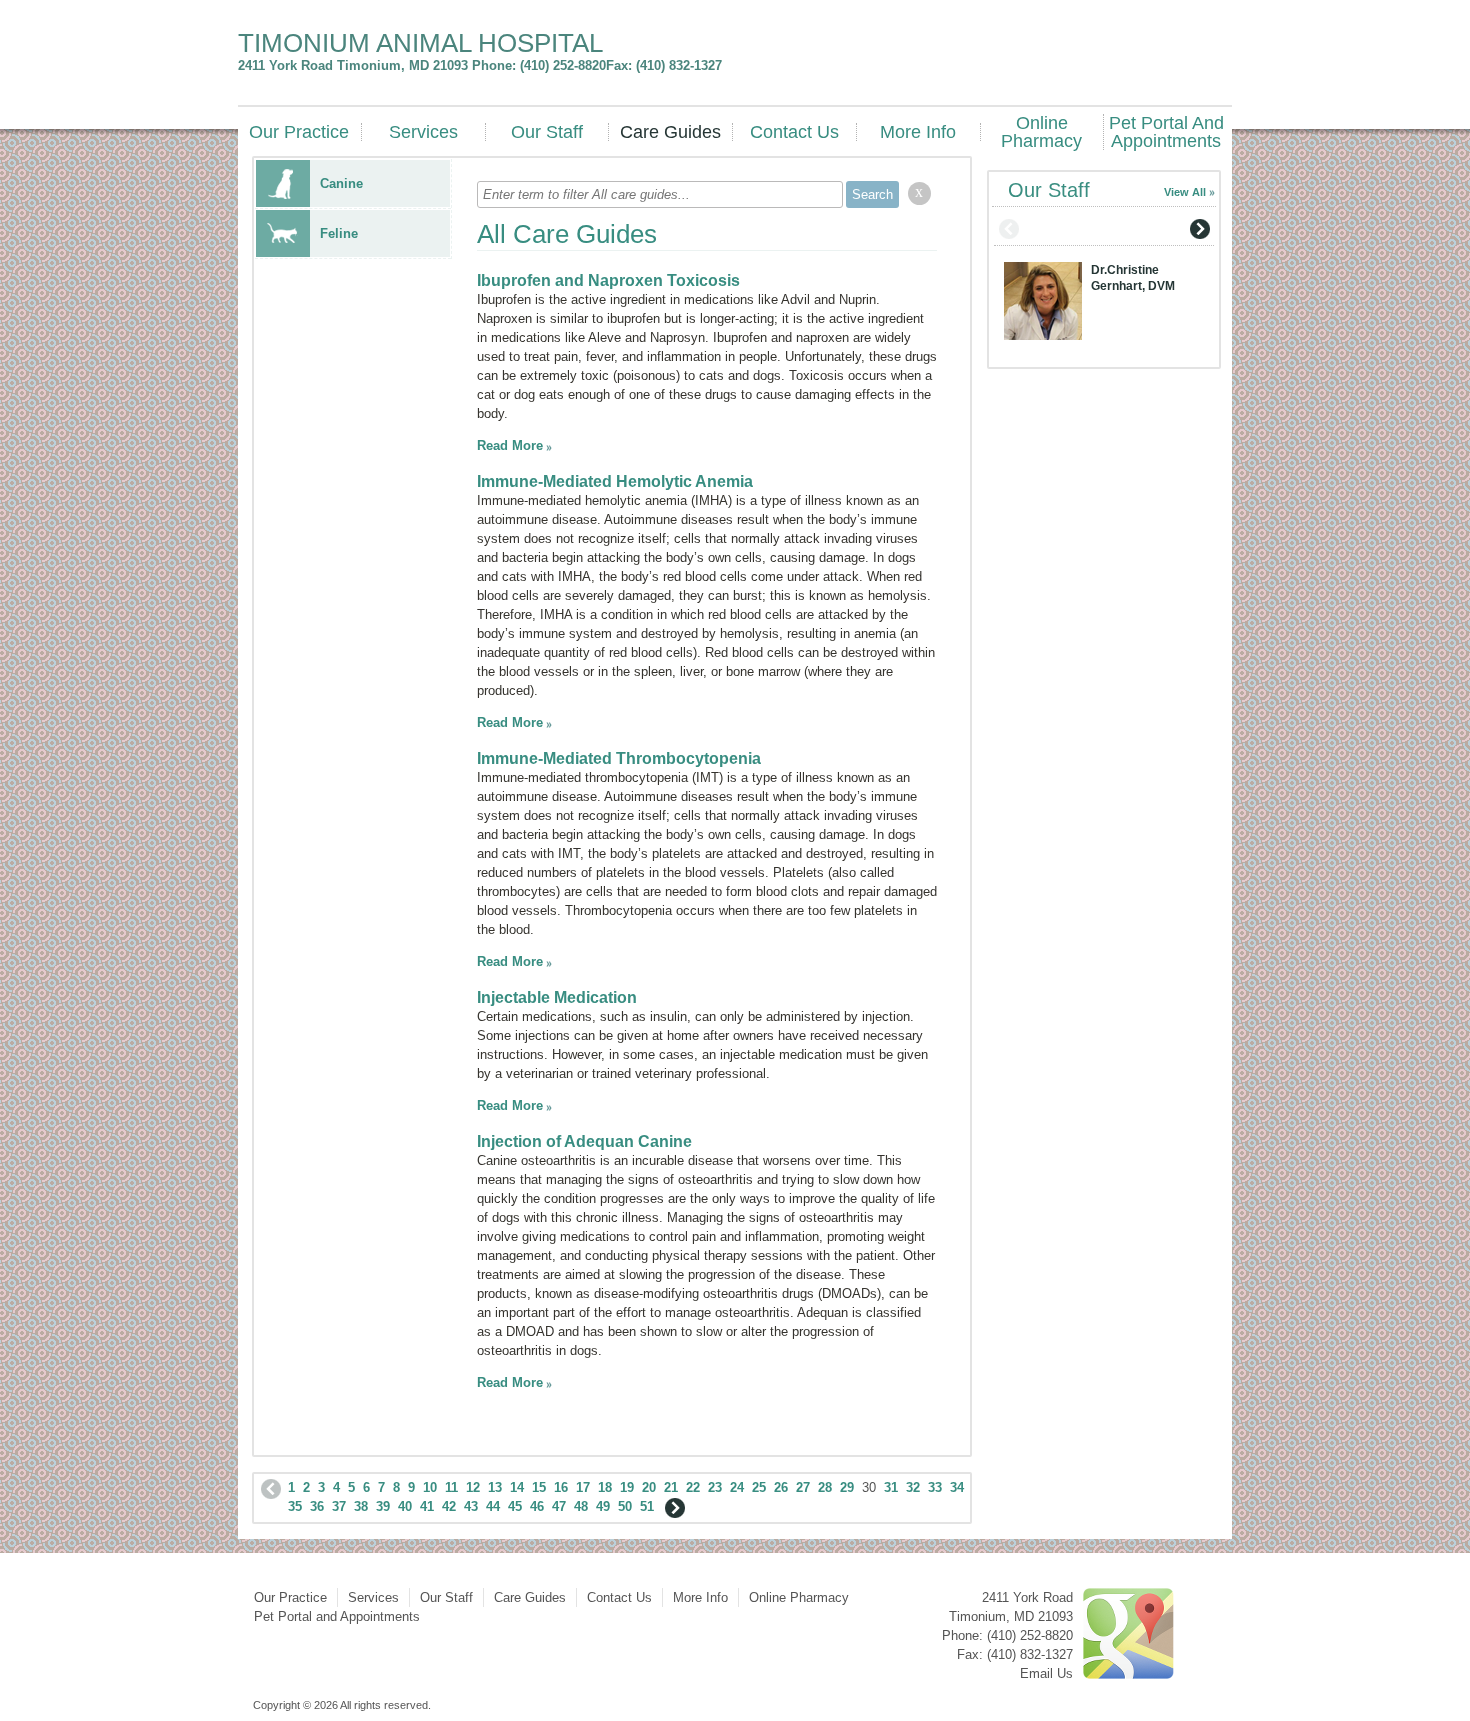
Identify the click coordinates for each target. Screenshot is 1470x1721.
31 (891, 1487)
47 (559, 1506)
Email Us (1046, 1673)
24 (737, 1487)
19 (627, 1487)
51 (647, 1506)
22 (693, 1487)
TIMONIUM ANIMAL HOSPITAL (420, 43)
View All (1185, 192)
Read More (510, 445)
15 (539, 1487)
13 (495, 1487)
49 (603, 1506)
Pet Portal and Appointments (1166, 132)
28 (825, 1487)
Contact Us (794, 132)
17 (583, 1487)
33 (935, 1487)
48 (581, 1506)
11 (451, 1487)
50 (625, 1506)
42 (449, 1506)
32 (913, 1487)
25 (759, 1487)
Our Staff (547, 132)
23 (715, 1487)
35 (295, 1506)
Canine (341, 183)
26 (781, 1487)
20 (649, 1487)
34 (957, 1487)
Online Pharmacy (1041, 132)
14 (517, 1487)
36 (317, 1506)
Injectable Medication (557, 997)
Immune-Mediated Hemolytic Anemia (615, 481)
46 (537, 1506)
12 (473, 1487)
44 (493, 1506)
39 (383, 1506)
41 (427, 1506)
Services (423, 132)
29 (847, 1487)
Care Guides (670, 132)
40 (405, 1506)
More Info (918, 132)
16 (561, 1487)
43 (471, 1506)
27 (803, 1487)
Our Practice (299, 132)
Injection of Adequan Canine (584, 1141)
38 (361, 1506)
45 (515, 1506)
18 (605, 1487)
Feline (339, 233)
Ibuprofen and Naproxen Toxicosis (608, 280)
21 (671, 1487)
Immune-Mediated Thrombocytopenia (619, 758)
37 (339, 1506)
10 (430, 1487)
